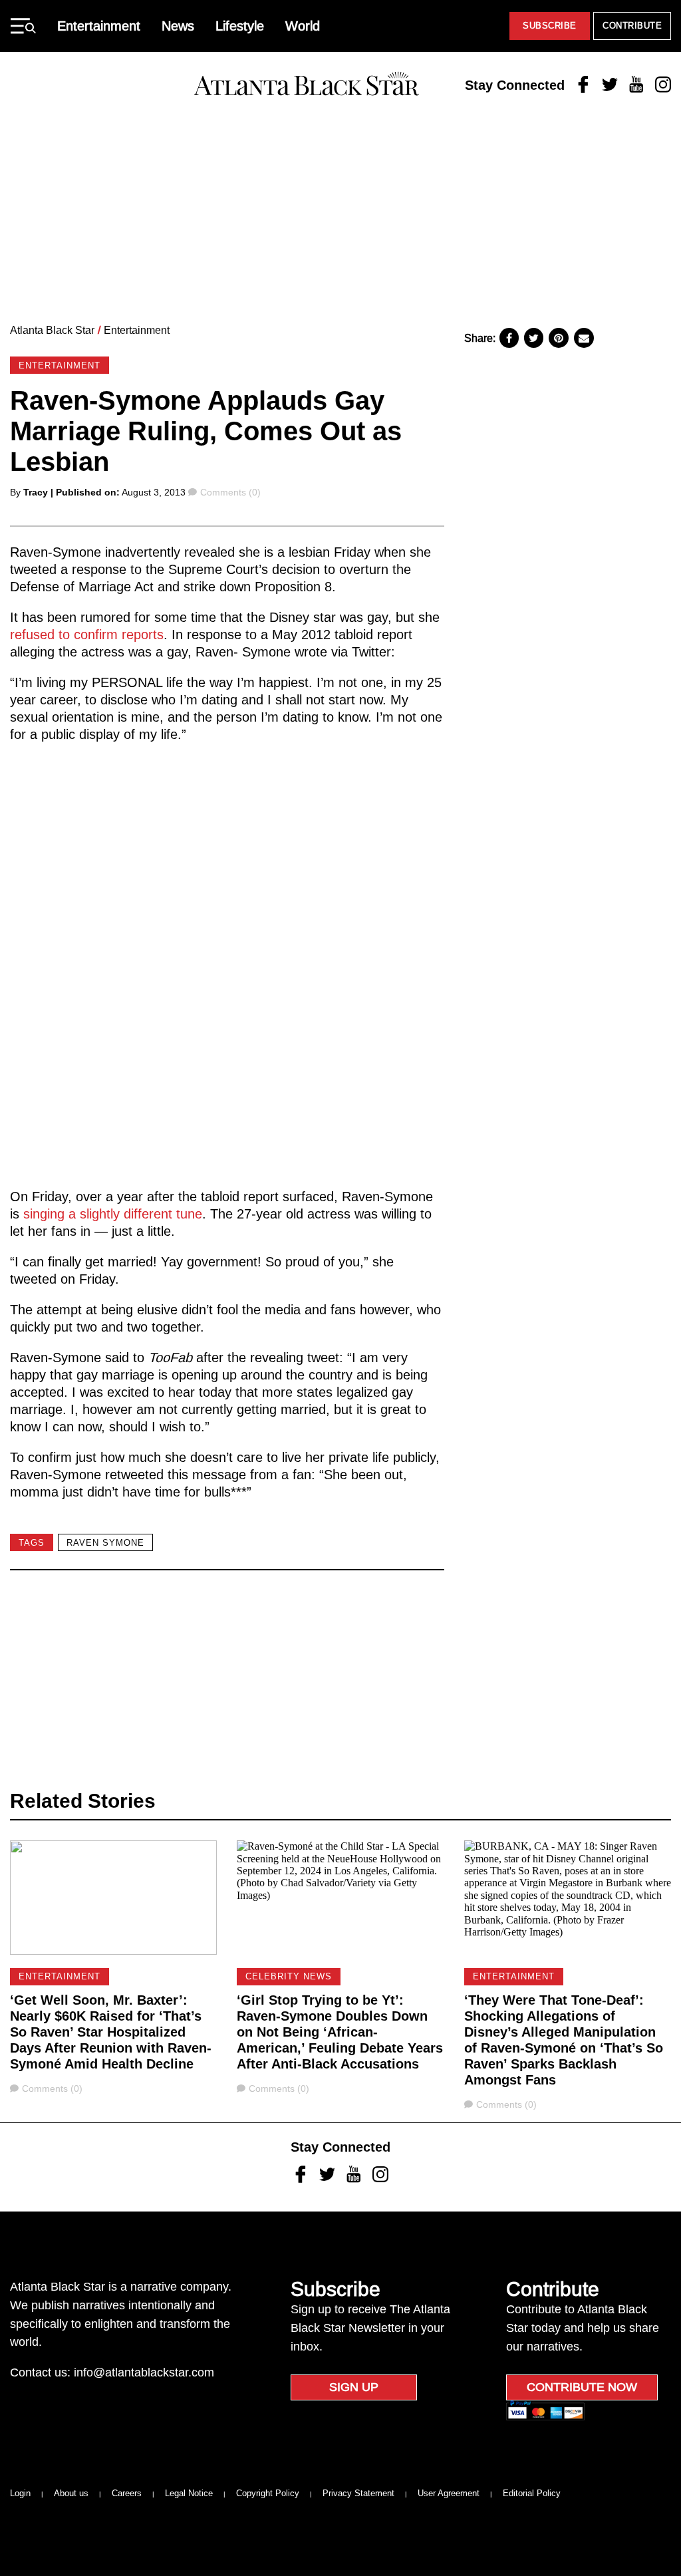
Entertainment (99, 26)
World (303, 26)
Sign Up (354, 2387)
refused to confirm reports (87, 635)
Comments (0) (230, 492)
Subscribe (550, 26)
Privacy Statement (358, 2493)
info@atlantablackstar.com (144, 2372)
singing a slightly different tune (113, 1214)
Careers (127, 2493)
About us (71, 2493)
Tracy (36, 492)
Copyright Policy (268, 2493)
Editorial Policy (532, 2493)
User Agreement (449, 2493)
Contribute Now (582, 2387)
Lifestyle (240, 26)
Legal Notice (189, 2493)
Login (20, 2493)
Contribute (632, 26)
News (178, 26)
